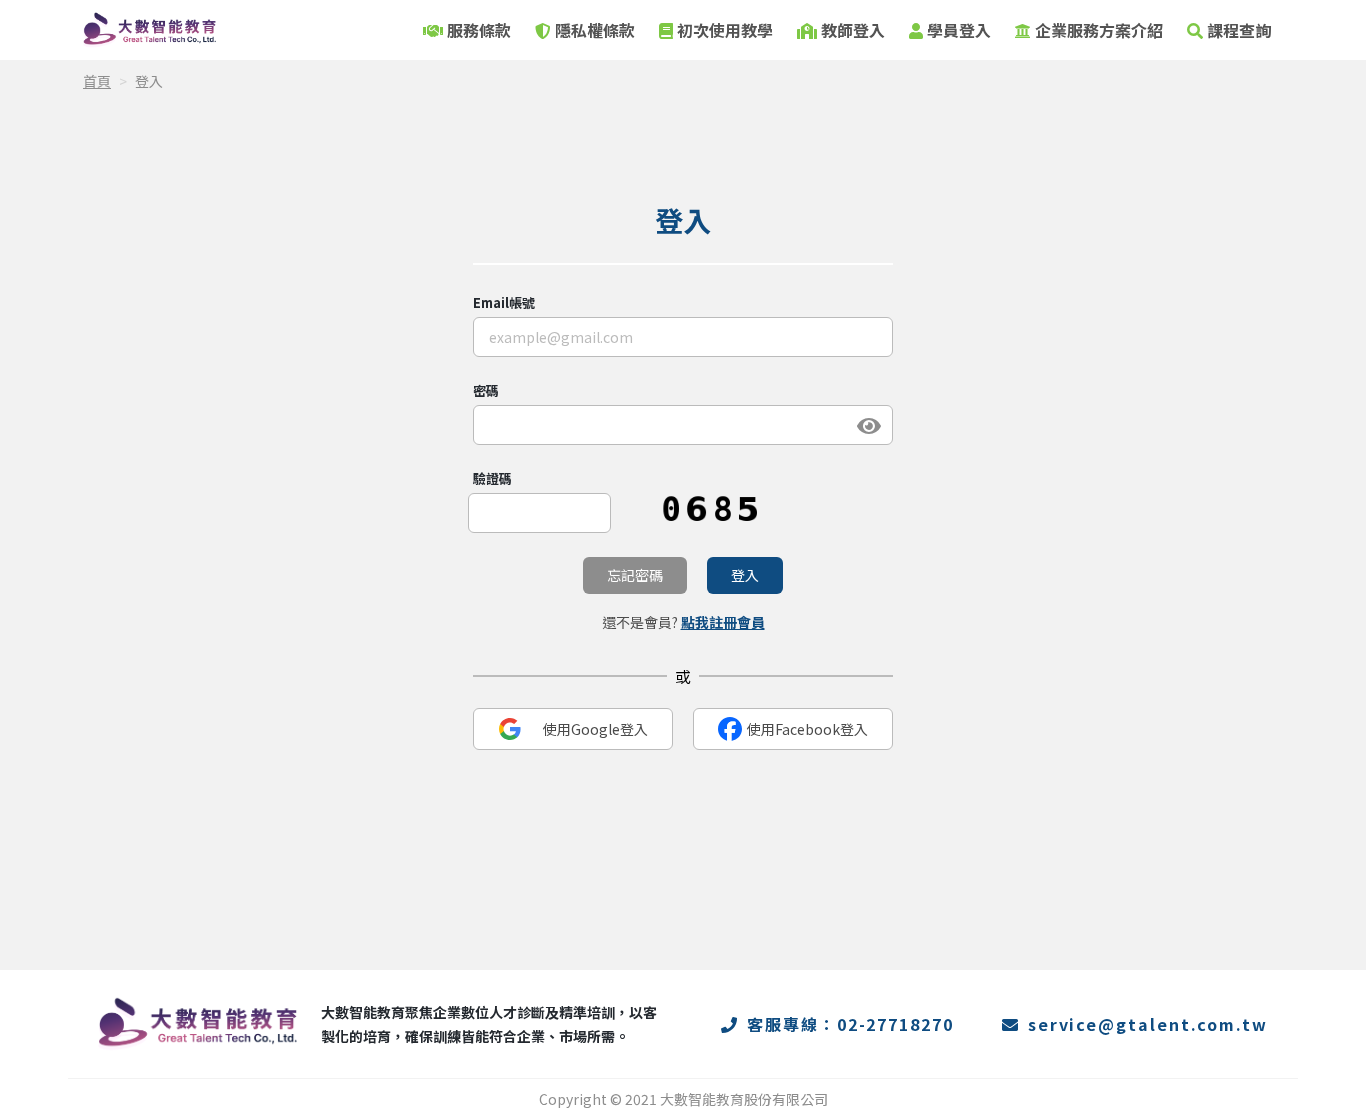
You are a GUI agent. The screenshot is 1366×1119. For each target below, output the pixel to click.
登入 (745, 575)
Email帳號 (504, 302)
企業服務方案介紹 (1099, 30)
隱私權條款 (595, 30)
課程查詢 (1239, 30)
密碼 (486, 390)
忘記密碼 (635, 575)
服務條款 (479, 30)
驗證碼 (492, 478)
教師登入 (853, 30)
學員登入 (959, 30)
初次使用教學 (725, 30)
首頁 (97, 81)
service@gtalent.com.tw (1148, 1024)
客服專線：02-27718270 (850, 1024)
